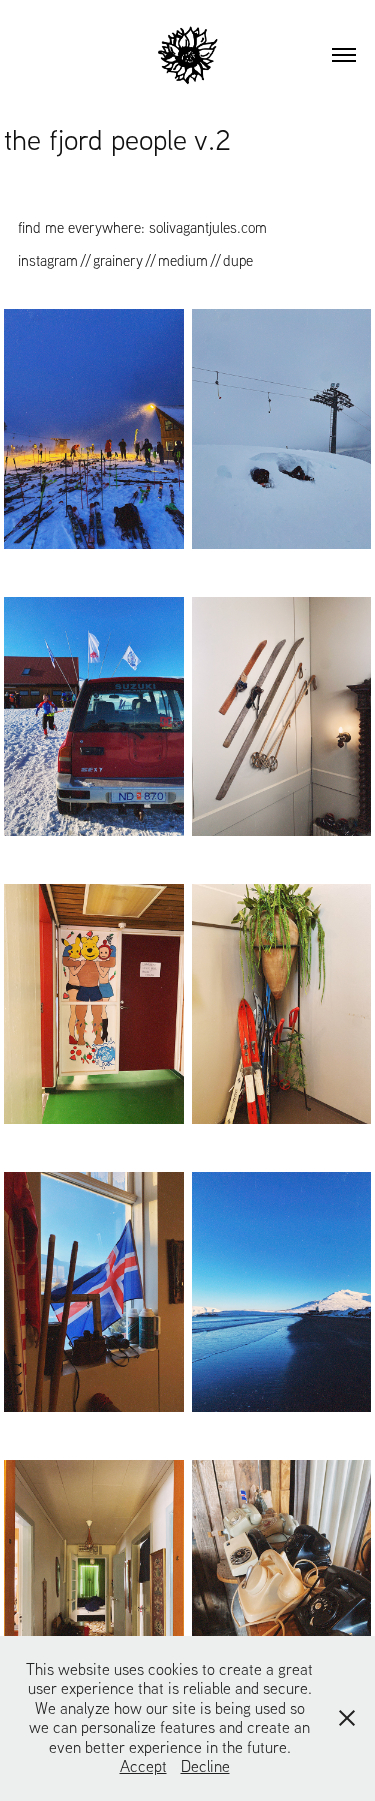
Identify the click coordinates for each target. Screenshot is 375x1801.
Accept (143, 1766)
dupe (238, 260)
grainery (118, 260)
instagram (48, 260)
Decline (205, 1766)
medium (183, 260)
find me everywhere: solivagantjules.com (142, 227)
